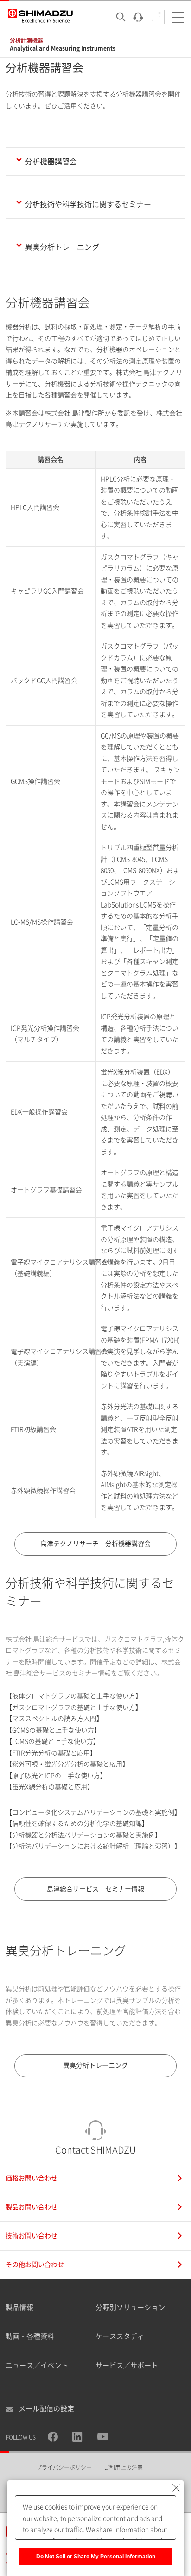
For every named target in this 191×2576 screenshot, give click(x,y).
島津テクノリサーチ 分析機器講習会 (95, 1544)
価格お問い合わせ (32, 2178)
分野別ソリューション (130, 2307)
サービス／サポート (127, 2365)
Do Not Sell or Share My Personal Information (96, 2557)
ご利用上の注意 (123, 2467)
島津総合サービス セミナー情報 (95, 1889)
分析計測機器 (26, 40)
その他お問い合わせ (35, 2265)
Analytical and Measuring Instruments (63, 48)
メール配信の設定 (46, 2409)
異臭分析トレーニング (95, 2065)
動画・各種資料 (30, 2336)
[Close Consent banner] (176, 2488)
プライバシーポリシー (64, 2467)
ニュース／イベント (37, 2365)
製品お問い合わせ (32, 2207)
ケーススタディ (120, 2336)
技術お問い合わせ (32, 2236)
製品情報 (19, 2307)
